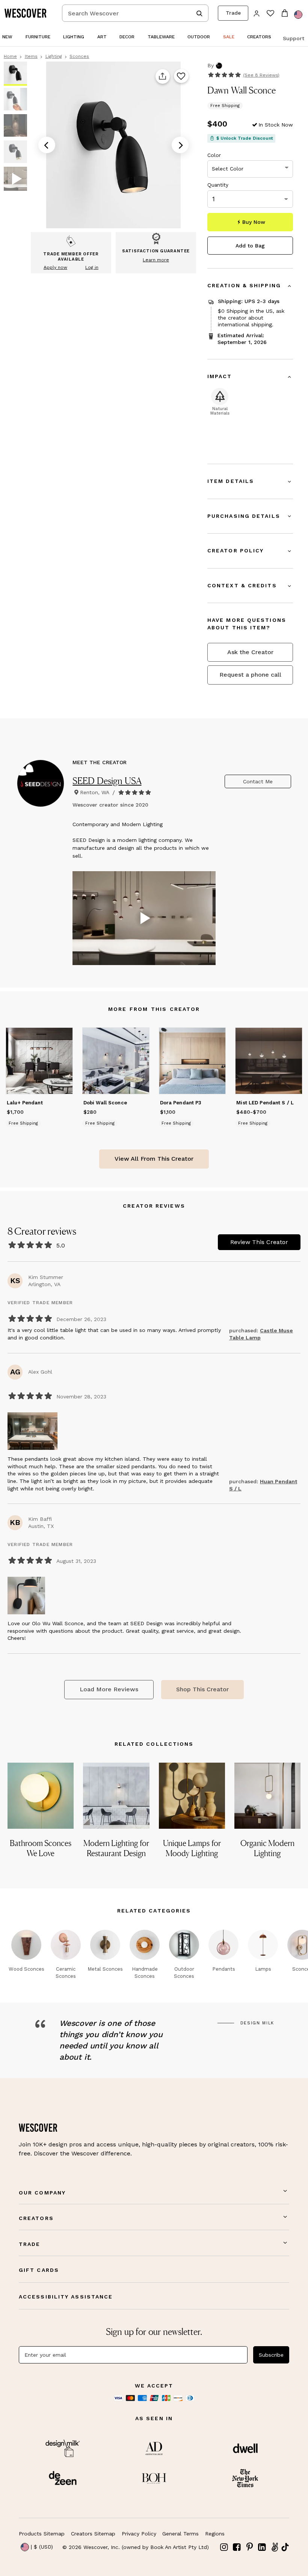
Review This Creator (259, 1242)
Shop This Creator (202, 1689)
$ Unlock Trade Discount (245, 138)
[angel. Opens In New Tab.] (275, 2547)
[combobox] (135, 13)
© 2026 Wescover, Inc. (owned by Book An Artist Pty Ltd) (136, 2547)
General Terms (180, 2534)
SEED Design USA (107, 781)
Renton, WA (95, 792)
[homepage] (28, 13)
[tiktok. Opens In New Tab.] (285, 2547)
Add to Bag (250, 246)
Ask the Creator (250, 652)
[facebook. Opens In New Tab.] (237, 2547)
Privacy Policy (139, 2534)
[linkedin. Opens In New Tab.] (262, 2547)
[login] (257, 13)
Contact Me (258, 781)
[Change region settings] (298, 15)
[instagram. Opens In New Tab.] (224, 2547)
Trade (233, 13)
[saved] (270, 14)
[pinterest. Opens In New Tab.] (249, 2547)
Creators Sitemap (93, 2534)
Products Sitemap (42, 2534)
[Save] (181, 77)
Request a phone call (250, 675)
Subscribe (271, 2355)
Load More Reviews (109, 1689)
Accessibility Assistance (66, 2297)
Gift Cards (39, 2270)
